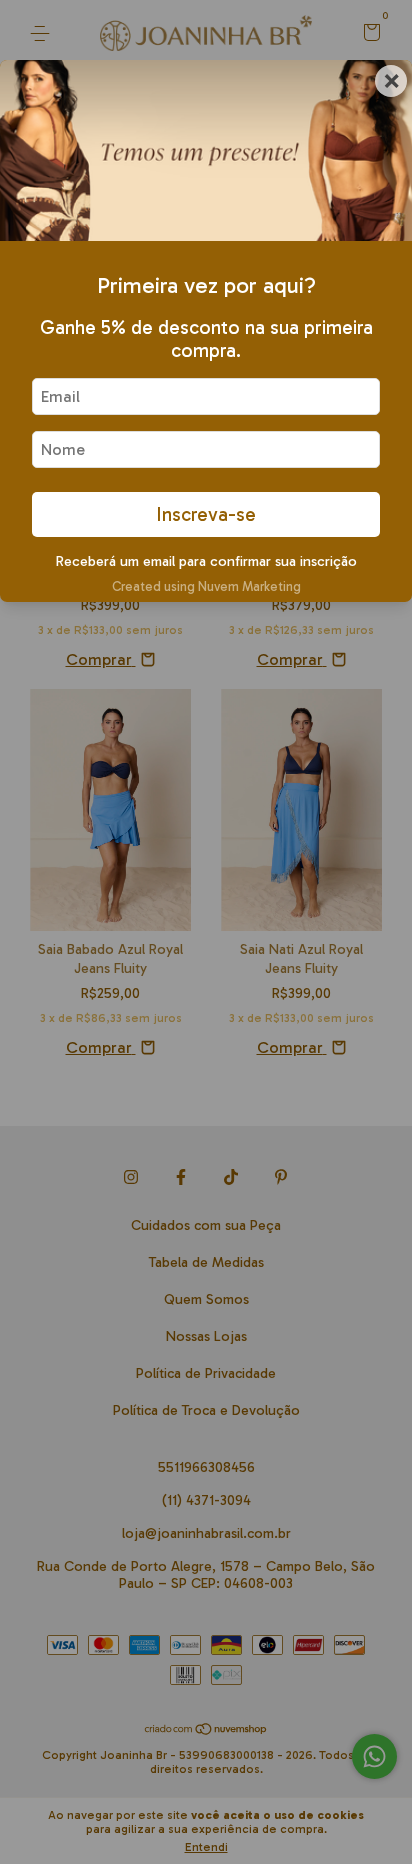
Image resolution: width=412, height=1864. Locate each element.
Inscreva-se (206, 514)
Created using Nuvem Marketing (206, 586)
